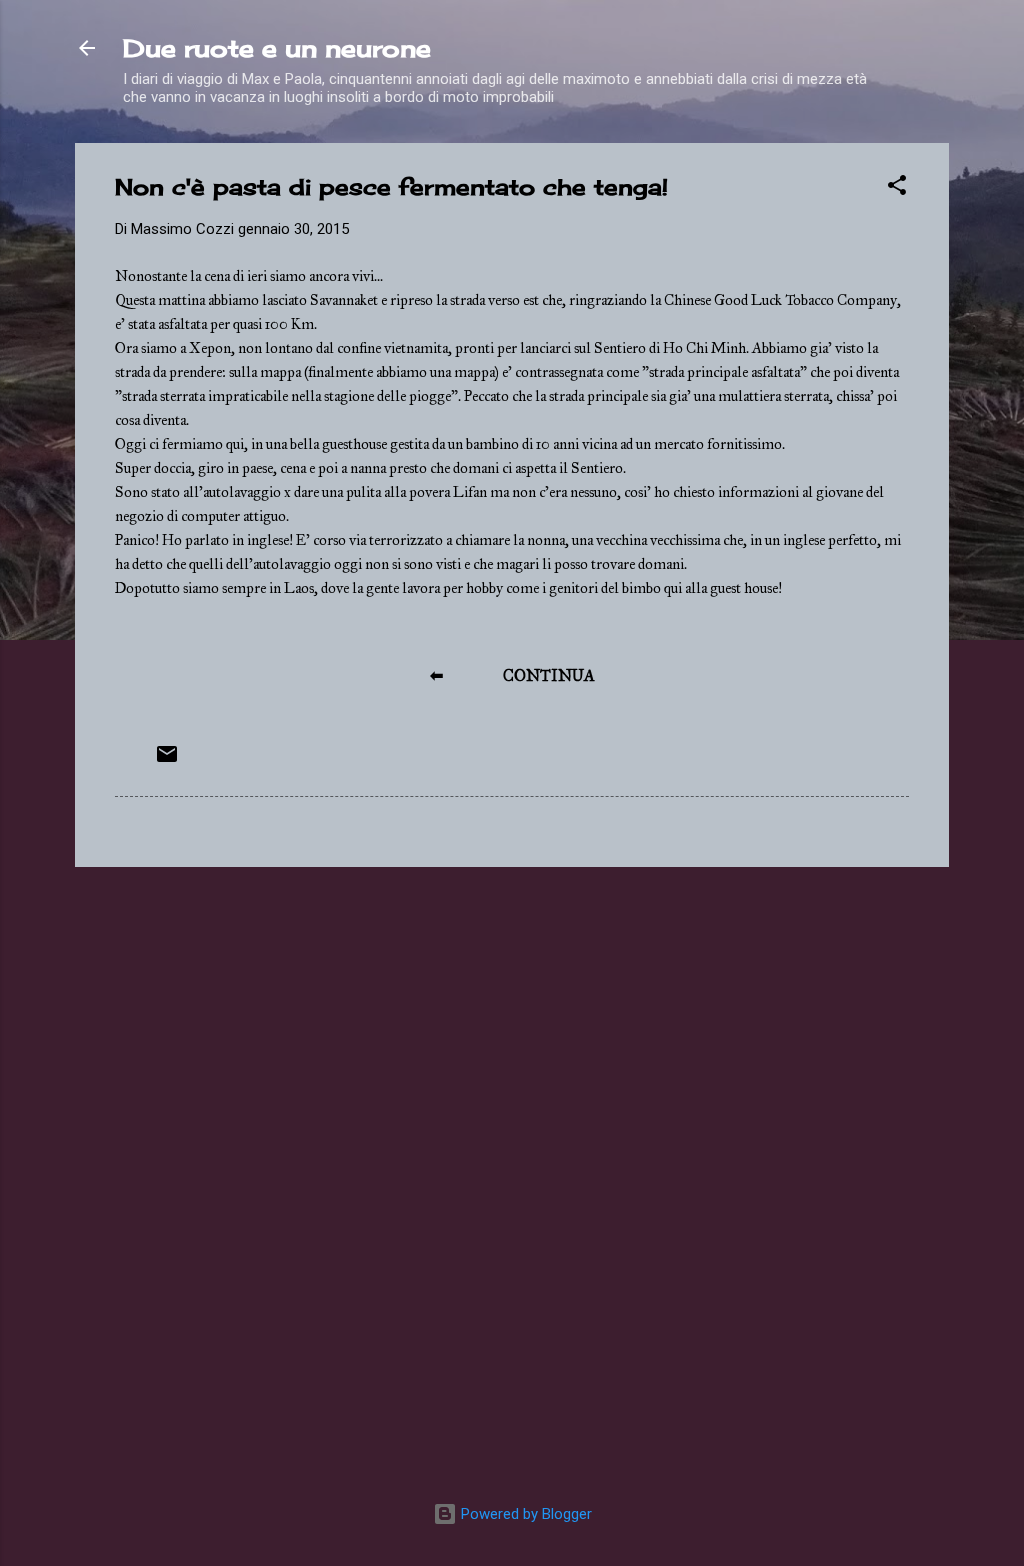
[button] (897, 188)
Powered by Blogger (524, 1514)
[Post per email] (167, 761)
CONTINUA (549, 675)
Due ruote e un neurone (277, 48)
